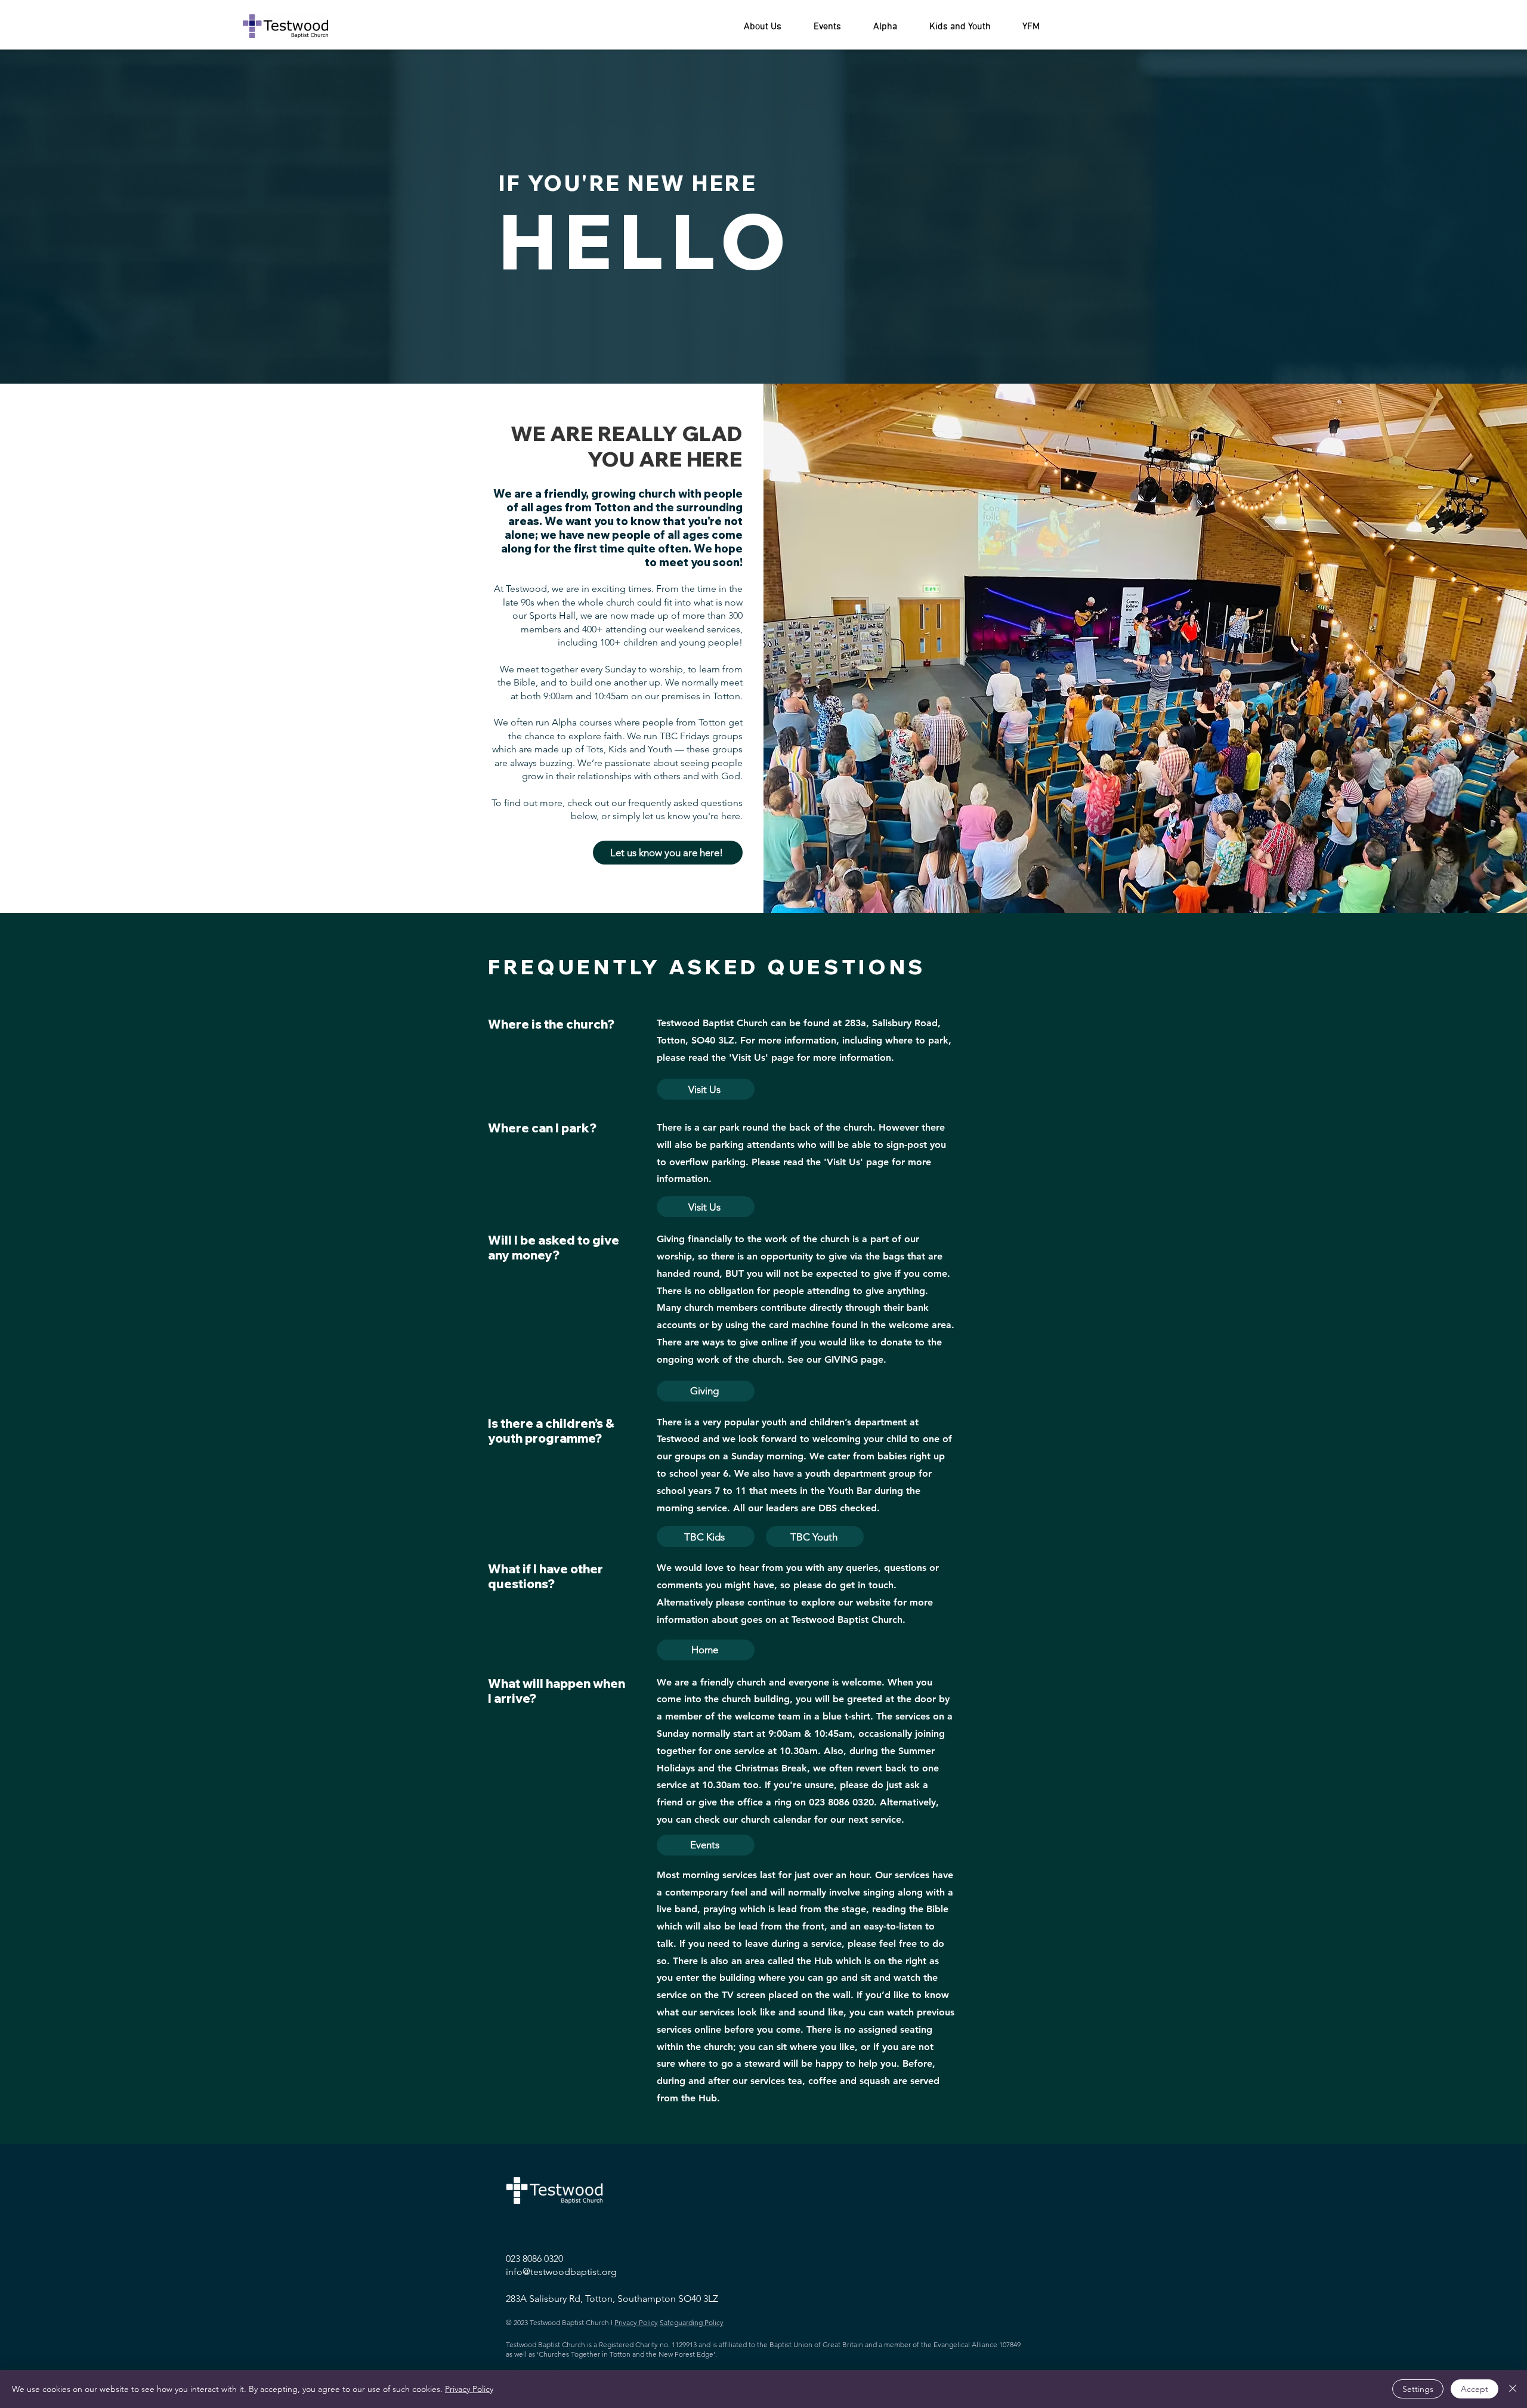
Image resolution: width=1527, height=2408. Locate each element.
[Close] (1513, 2389)
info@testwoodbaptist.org (561, 2272)
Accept (1475, 2389)
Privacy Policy (469, 2389)
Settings (1418, 2389)
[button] (763, 27)
